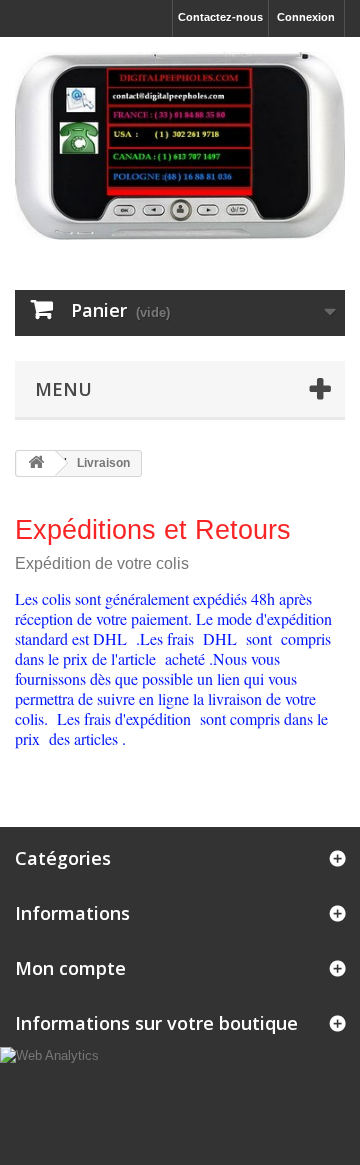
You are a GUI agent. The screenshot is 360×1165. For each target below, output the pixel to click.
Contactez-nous (220, 17)
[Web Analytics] (49, 1055)
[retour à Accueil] (36, 463)
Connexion (306, 17)
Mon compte (70, 968)
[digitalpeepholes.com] (180, 146)
